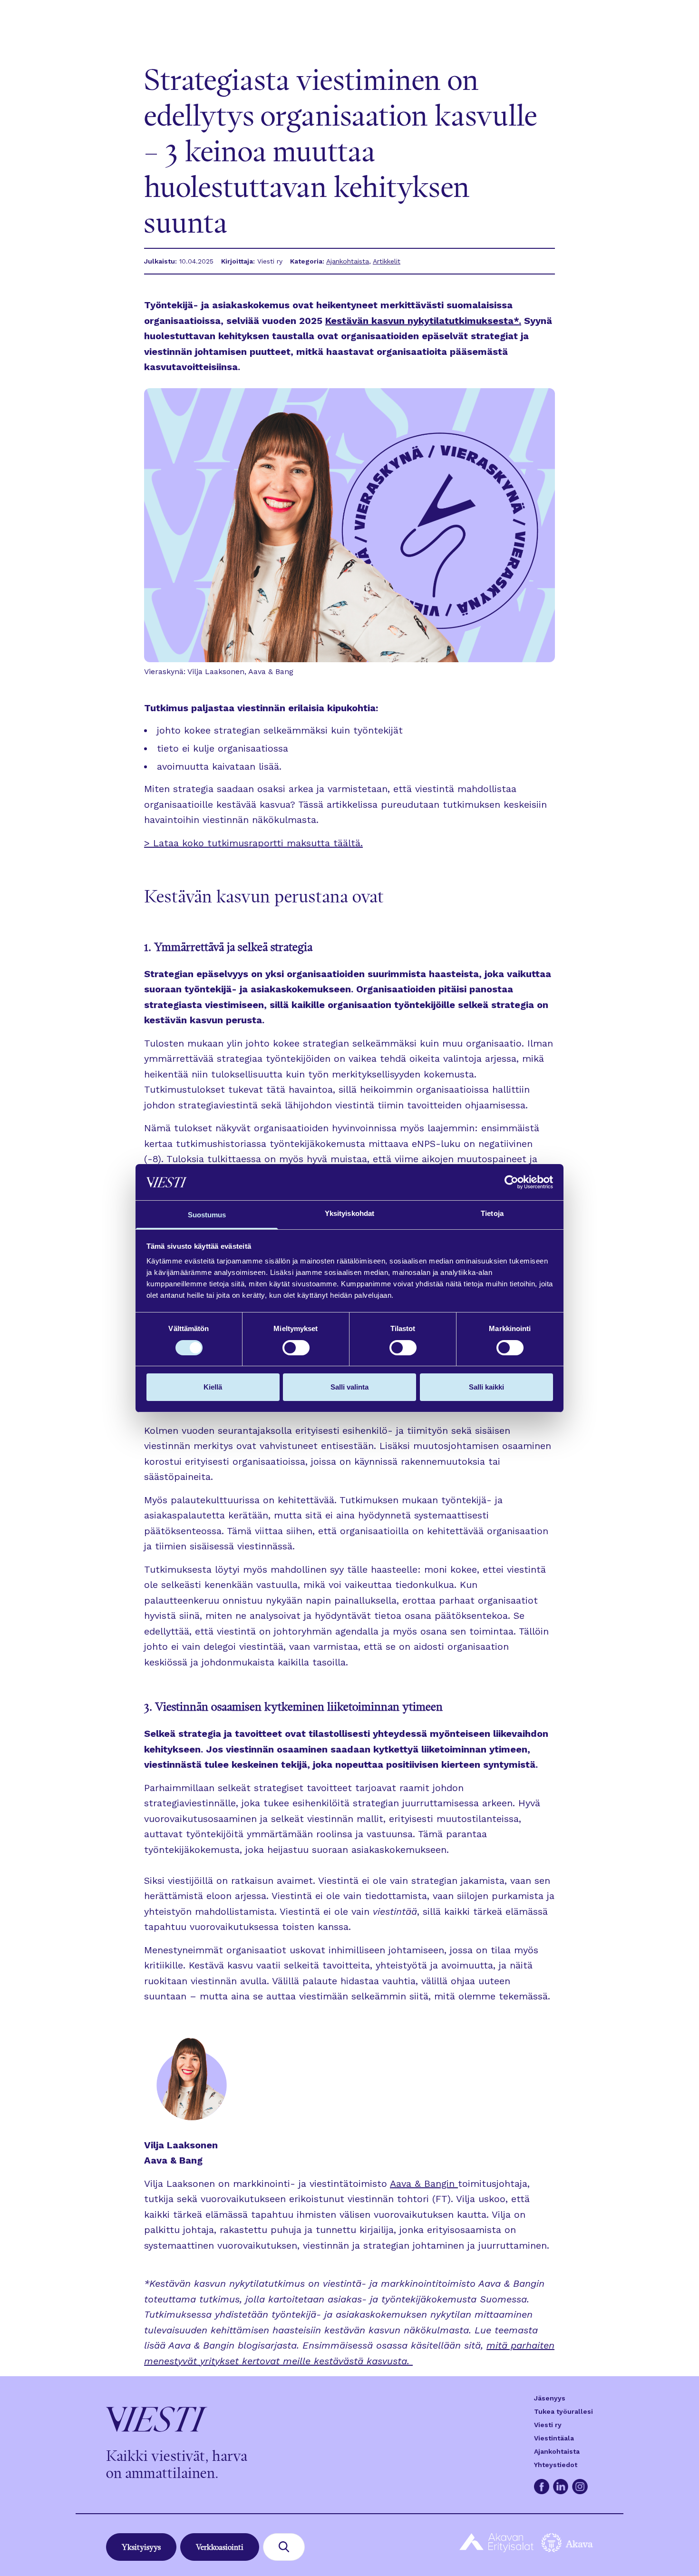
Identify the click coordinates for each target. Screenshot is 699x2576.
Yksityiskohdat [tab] (349, 1213)
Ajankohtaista (348, 261)
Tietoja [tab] (492, 1213)
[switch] (296, 1348)
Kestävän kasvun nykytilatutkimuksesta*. (423, 321)
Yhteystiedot (556, 2465)
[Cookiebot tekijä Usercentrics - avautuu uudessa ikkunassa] (511, 1182)
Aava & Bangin (422, 2184)
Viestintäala (554, 2438)
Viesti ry (548, 2425)
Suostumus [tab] (207, 1215)
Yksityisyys (141, 2547)
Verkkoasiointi (220, 2547)
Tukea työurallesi (563, 2411)
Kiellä (213, 1387)
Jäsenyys (550, 2398)
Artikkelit (387, 261)
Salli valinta (349, 1387)
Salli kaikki (486, 1387)
